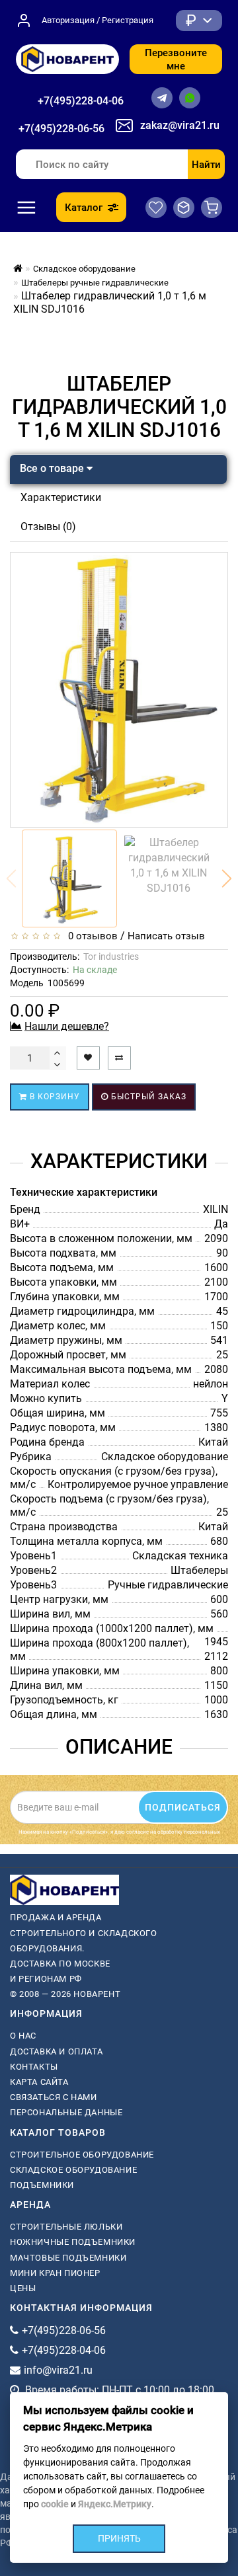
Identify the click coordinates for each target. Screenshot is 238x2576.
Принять (119, 2538)
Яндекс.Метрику (115, 2504)
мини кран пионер (55, 2273)
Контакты (34, 2067)
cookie (55, 2504)
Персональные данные (66, 2112)
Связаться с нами (54, 2097)
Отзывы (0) (48, 527)
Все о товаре (53, 468)
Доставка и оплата (56, 2051)
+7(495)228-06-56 (61, 129)
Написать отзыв (166, 936)
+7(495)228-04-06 (81, 101)
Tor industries (111, 956)
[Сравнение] (184, 208)
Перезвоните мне (176, 59)
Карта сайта (39, 2082)
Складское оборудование (73, 2170)
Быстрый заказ (147, 1097)
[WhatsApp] (190, 98)
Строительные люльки (66, 2227)
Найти (206, 165)
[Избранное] (156, 208)
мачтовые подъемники (68, 2258)
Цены (23, 2288)
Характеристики (61, 497)
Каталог (84, 208)
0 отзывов (90, 936)
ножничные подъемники (73, 2242)
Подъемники (42, 2185)
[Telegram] (162, 98)
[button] (227, 878)
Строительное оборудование (82, 2155)
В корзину (54, 1097)
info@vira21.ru (58, 2370)
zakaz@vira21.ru (180, 125)
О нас (23, 2036)
